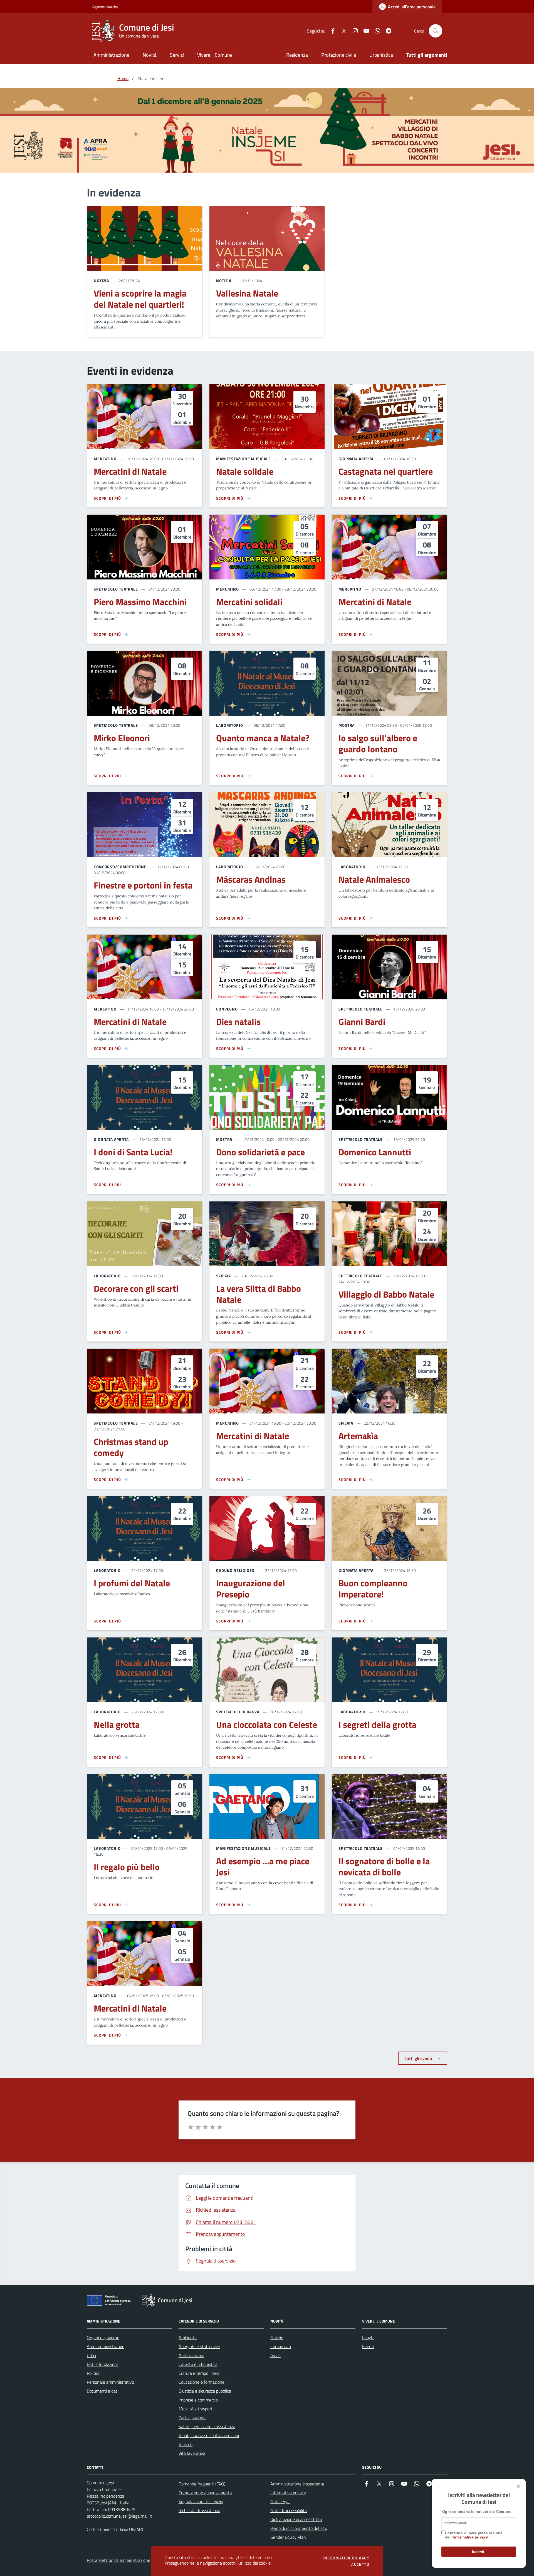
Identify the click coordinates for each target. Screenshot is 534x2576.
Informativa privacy (288, 2493)
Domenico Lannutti (375, 1152)
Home (123, 78)
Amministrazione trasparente (297, 2484)
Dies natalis (238, 1022)
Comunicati (281, 2346)
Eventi (368, 2346)
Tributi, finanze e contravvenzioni (209, 2435)
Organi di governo (103, 2338)
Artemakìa (358, 1436)
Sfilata (223, 1276)
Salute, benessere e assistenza (207, 2426)
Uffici (91, 2355)
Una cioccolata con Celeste (267, 1725)
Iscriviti (479, 2552)
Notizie (277, 2338)
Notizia (101, 281)
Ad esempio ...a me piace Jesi (263, 1867)
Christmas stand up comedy (131, 1447)
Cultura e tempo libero (199, 2373)
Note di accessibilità (289, 2510)
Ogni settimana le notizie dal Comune (477, 2512)
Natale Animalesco (374, 880)
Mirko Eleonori (122, 738)
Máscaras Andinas (251, 880)
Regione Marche (95, 7)
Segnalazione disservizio (201, 2502)
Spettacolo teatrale (116, 589)
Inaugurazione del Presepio (251, 1589)
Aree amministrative (106, 2346)
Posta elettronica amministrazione (118, 2560)
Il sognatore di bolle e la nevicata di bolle (384, 1867)
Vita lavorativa (192, 2453)
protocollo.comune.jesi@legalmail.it (119, 2516)
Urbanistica (381, 55)
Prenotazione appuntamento (205, 2493)
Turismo (186, 2444)
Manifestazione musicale (243, 459)
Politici (93, 2373)
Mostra (347, 725)
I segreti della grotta (377, 1725)
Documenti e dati (102, 2391)
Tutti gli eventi (419, 2058)
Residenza (297, 55)
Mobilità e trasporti (196, 2409)
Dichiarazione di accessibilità (296, 2519)
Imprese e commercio (198, 2400)
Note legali (280, 2502)
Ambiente (188, 2338)
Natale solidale (245, 472)
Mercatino (105, 459)
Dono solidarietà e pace (260, 1152)
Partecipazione (192, 2418)
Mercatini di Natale (130, 472)
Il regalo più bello (127, 1867)
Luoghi (368, 2338)
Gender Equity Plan (288, 2537)
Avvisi (276, 2355)
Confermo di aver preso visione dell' (474, 2535)
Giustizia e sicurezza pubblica (205, 2391)
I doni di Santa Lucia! (133, 1152)
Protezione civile (339, 55)
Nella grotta (117, 1725)
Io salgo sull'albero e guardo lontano (378, 744)
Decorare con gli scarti (136, 1289)
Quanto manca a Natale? (263, 738)
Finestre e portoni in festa (143, 885)
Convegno (227, 1009)
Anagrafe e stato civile (199, 2346)
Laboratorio (230, 725)
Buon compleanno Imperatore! (373, 1589)
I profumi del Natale (132, 1583)
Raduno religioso (235, 1570)
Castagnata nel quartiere (386, 472)
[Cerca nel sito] (436, 31)
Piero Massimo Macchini (140, 602)
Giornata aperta (356, 459)
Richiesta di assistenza (199, 2510)
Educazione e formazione (202, 2382)
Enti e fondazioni (102, 2364)
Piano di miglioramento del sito (299, 2528)
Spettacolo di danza (238, 1712)
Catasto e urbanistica (198, 2364)
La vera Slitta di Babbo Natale (259, 1294)
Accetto (360, 2564)
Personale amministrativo (110, 2382)
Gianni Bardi (362, 1022)
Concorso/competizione (120, 867)
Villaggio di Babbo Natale (386, 1295)
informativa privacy (470, 2537)
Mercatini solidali (249, 602)
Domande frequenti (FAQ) (202, 2484)
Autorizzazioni (191, 2355)
